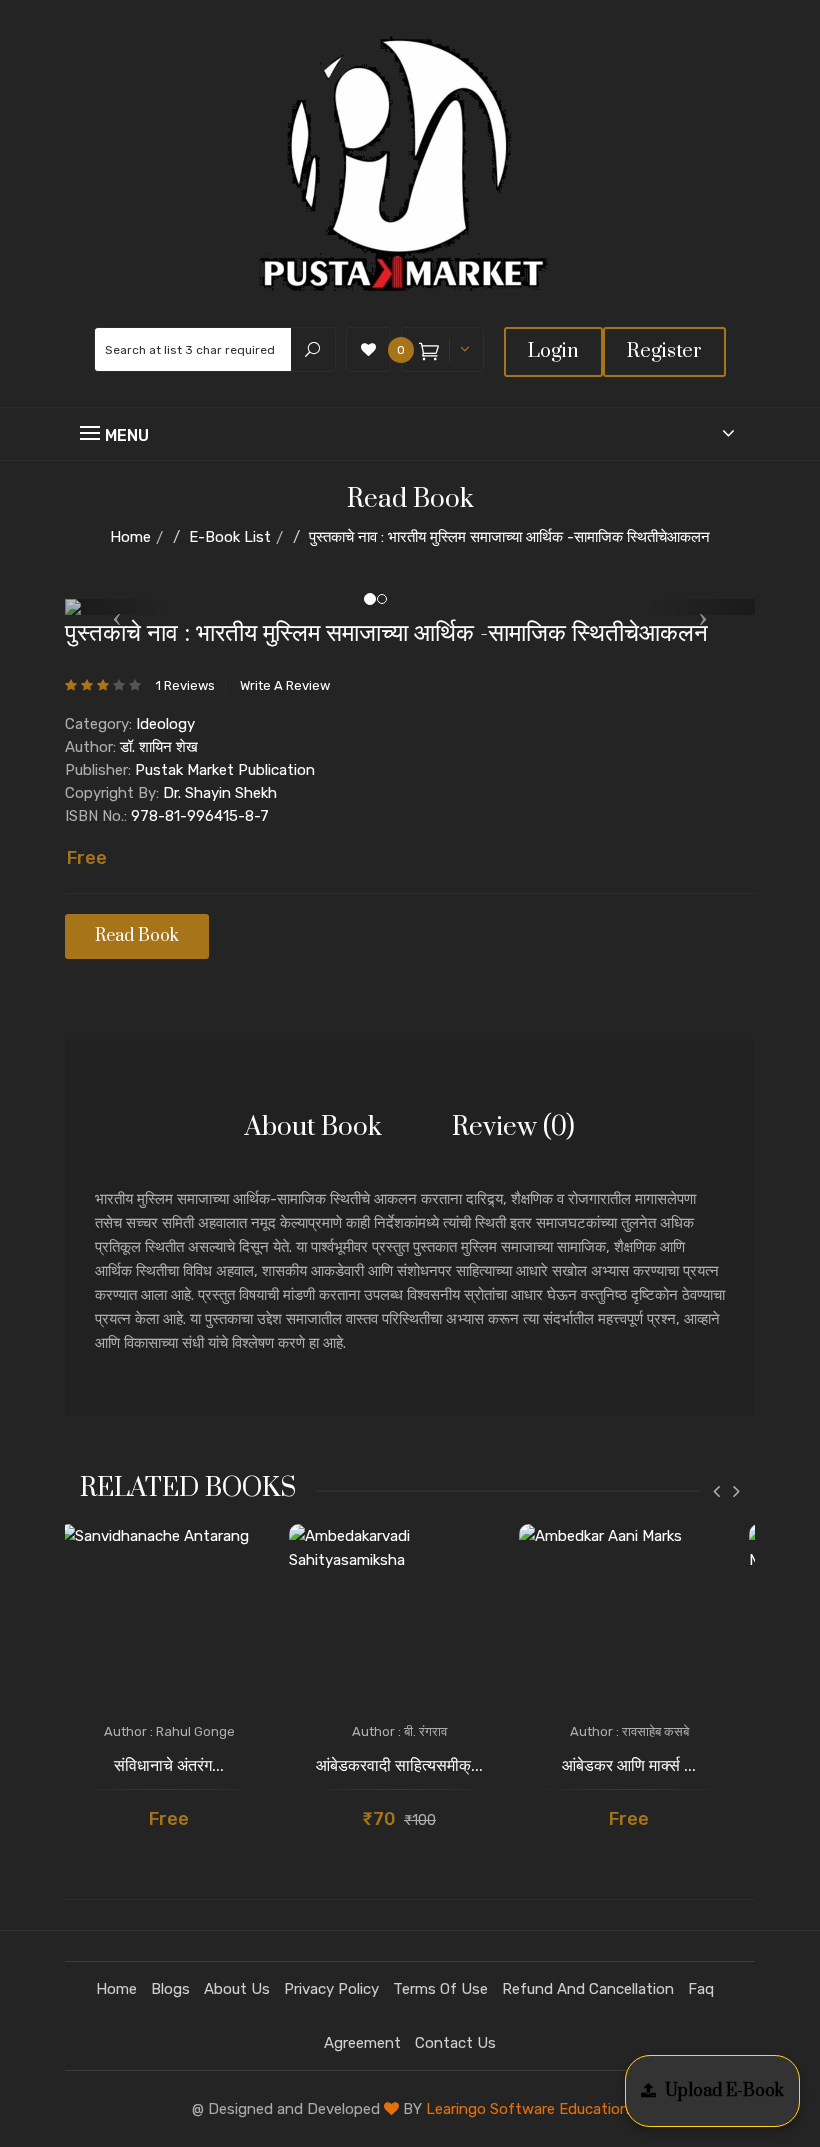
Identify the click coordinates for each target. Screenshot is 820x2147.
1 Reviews (185, 685)
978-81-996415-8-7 (200, 816)
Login (553, 351)
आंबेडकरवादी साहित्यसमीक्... (399, 1766)
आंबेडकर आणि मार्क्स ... (629, 1766)
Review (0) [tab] (513, 1127)
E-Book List (230, 537)
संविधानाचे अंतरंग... (169, 1766)
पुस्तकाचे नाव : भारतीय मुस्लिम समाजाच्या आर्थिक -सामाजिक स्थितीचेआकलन (509, 537)
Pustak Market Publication (225, 770)
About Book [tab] (313, 1127)
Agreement (362, 2043)
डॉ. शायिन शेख (159, 747)
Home (130, 537)
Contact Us (455, 2043)
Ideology (165, 724)
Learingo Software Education (527, 2109)
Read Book (137, 936)
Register (664, 351)
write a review (285, 685)
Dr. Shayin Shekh (220, 793)
